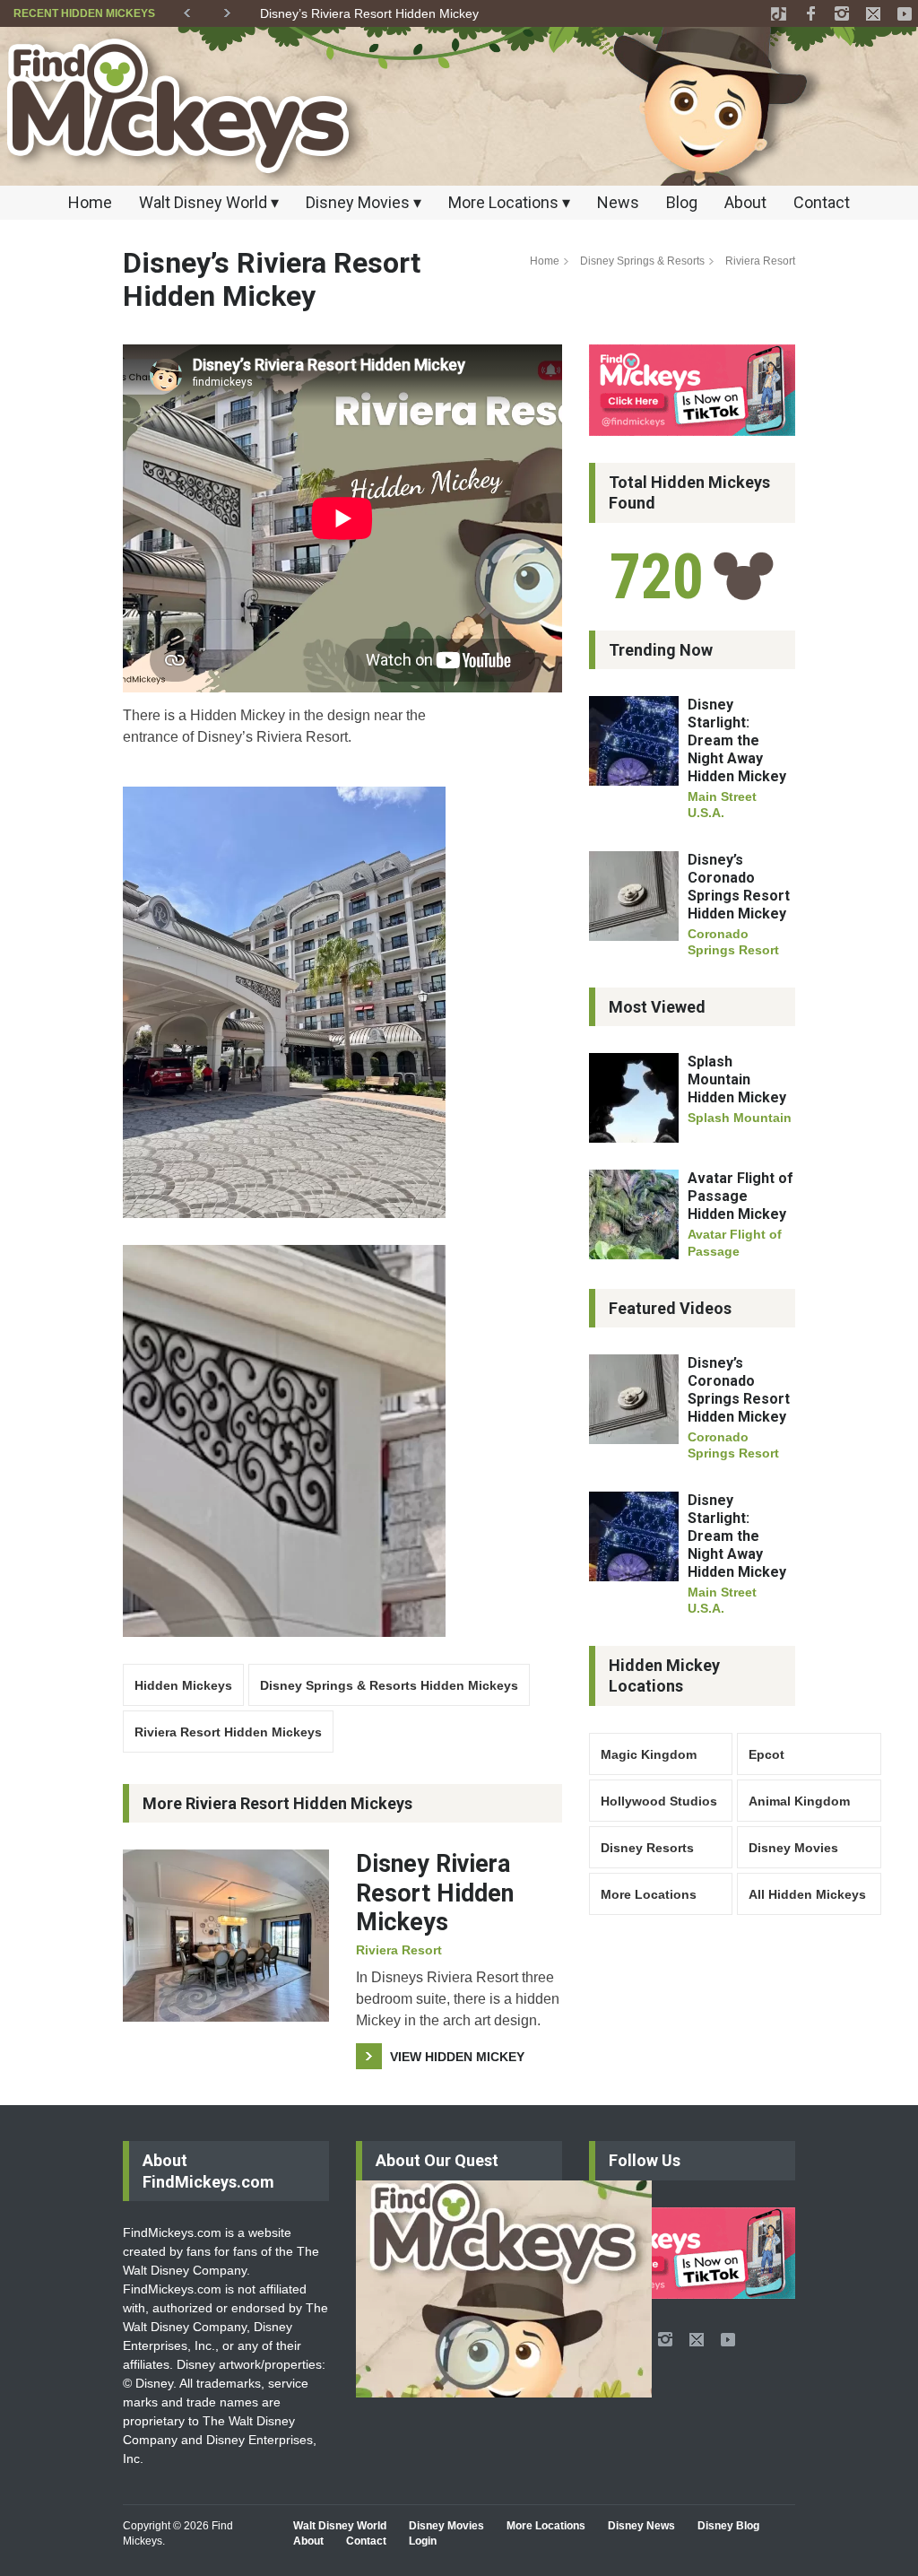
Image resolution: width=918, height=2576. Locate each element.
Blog (682, 202)
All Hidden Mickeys (807, 1894)
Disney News (641, 2526)
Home (90, 202)
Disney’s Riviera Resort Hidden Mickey (369, 13)
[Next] (227, 9)
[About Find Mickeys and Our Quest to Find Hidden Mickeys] (504, 2289)
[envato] (779, 13)
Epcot (766, 1754)
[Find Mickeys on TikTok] (692, 390)
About (745, 202)
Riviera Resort (760, 261)
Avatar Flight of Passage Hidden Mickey (740, 1196)
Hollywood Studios (659, 1801)
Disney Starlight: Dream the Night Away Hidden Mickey (737, 740)
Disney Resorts (647, 1848)
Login (423, 2541)
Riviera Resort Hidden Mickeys (228, 1732)
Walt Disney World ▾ (209, 202)
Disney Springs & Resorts (642, 261)
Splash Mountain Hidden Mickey (737, 1079)
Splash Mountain (740, 1118)
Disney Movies (793, 1848)
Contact (822, 202)
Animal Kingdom (799, 1801)
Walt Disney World (340, 2526)
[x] (873, 13)
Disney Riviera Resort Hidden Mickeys (435, 1893)
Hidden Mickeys (183, 1685)
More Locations (649, 1894)
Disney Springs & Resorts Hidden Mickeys (389, 1685)
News (618, 202)
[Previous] (187, 9)
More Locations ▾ (509, 202)
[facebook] (810, 13)
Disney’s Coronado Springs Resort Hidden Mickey (739, 887)
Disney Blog (728, 2526)
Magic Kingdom (649, 1754)
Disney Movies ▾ (364, 202)
